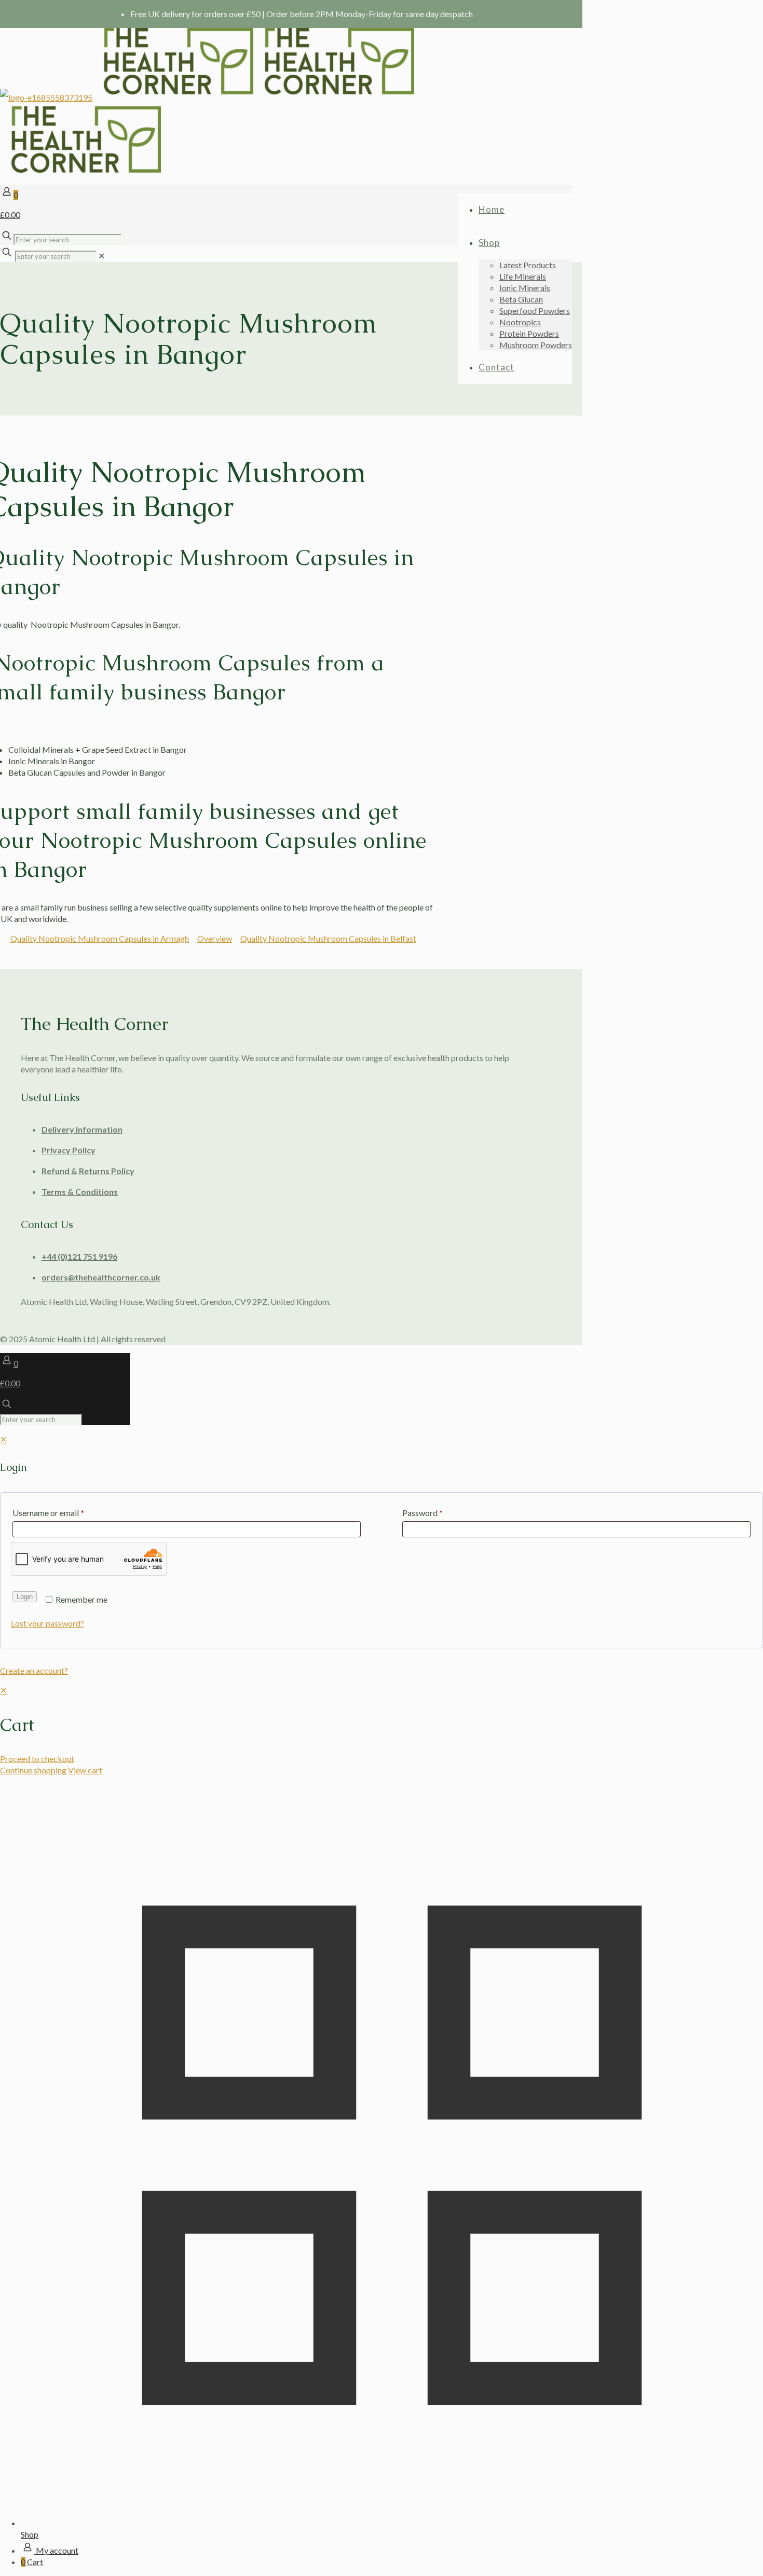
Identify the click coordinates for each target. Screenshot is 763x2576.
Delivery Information (82, 1129)
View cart (85, 1770)
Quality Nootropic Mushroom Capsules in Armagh (100, 938)
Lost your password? (47, 1623)
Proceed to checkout (37, 1759)
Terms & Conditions (80, 1191)
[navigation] (382, 1730)
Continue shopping (33, 1770)
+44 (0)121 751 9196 (79, 1256)
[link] (101, 256)
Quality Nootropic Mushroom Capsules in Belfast (328, 938)
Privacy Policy (69, 1150)
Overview (215, 938)
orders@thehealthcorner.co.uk (101, 1277)
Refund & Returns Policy (88, 1171)
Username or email (48, 1513)
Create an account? (34, 1670)
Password (423, 1513)
